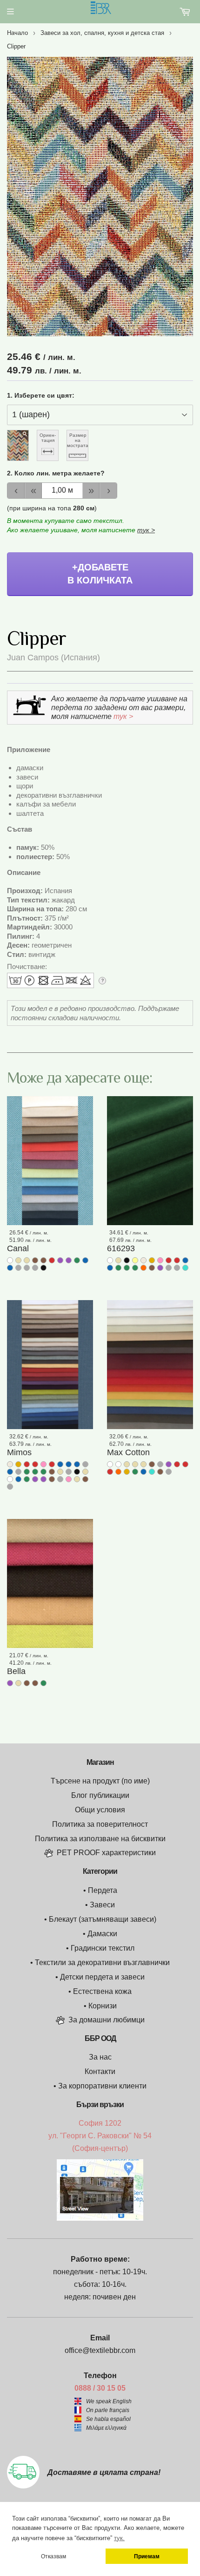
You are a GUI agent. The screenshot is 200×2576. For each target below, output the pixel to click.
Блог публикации (100, 1795)
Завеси (102, 1905)
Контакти (100, 2071)
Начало (17, 33)
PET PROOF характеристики (106, 1853)
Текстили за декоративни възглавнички (102, 1963)
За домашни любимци (107, 2020)
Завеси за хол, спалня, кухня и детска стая (102, 33)
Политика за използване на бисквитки (100, 1839)
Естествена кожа (102, 1991)
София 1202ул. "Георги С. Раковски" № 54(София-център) (100, 2136)
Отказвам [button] (53, 2556)
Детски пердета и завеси (102, 1977)
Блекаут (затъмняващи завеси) (103, 1919)
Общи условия (100, 1810)
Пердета (103, 1890)
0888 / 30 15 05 (100, 2388)
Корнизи (103, 2006)
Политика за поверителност (100, 1824)
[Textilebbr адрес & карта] (100, 2218)
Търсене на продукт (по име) (100, 1781)
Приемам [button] (147, 2556)
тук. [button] (119, 2538)
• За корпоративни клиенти (100, 2086)
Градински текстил (103, 1948)
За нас (100, 2057)
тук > (146, 530)
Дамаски (102, 1934)
